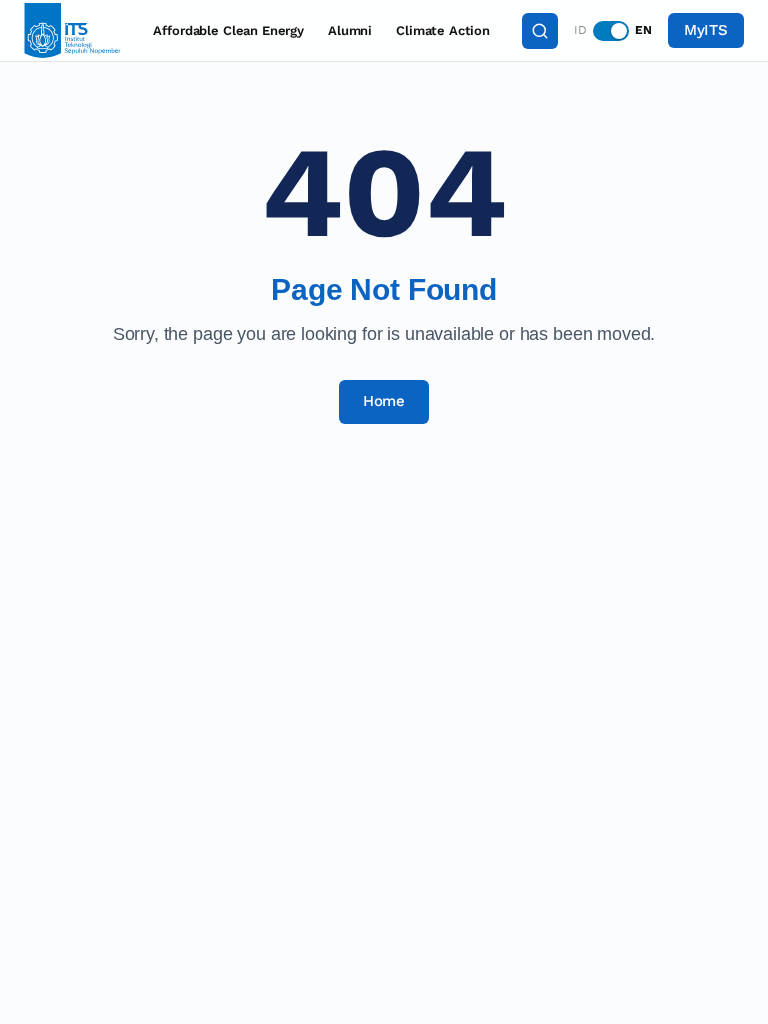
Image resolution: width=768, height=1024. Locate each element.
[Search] (540, 31)
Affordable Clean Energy (228, 30)
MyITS (706, 30)
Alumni (350, 30)
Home (384, 401)
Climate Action (443, 30)
